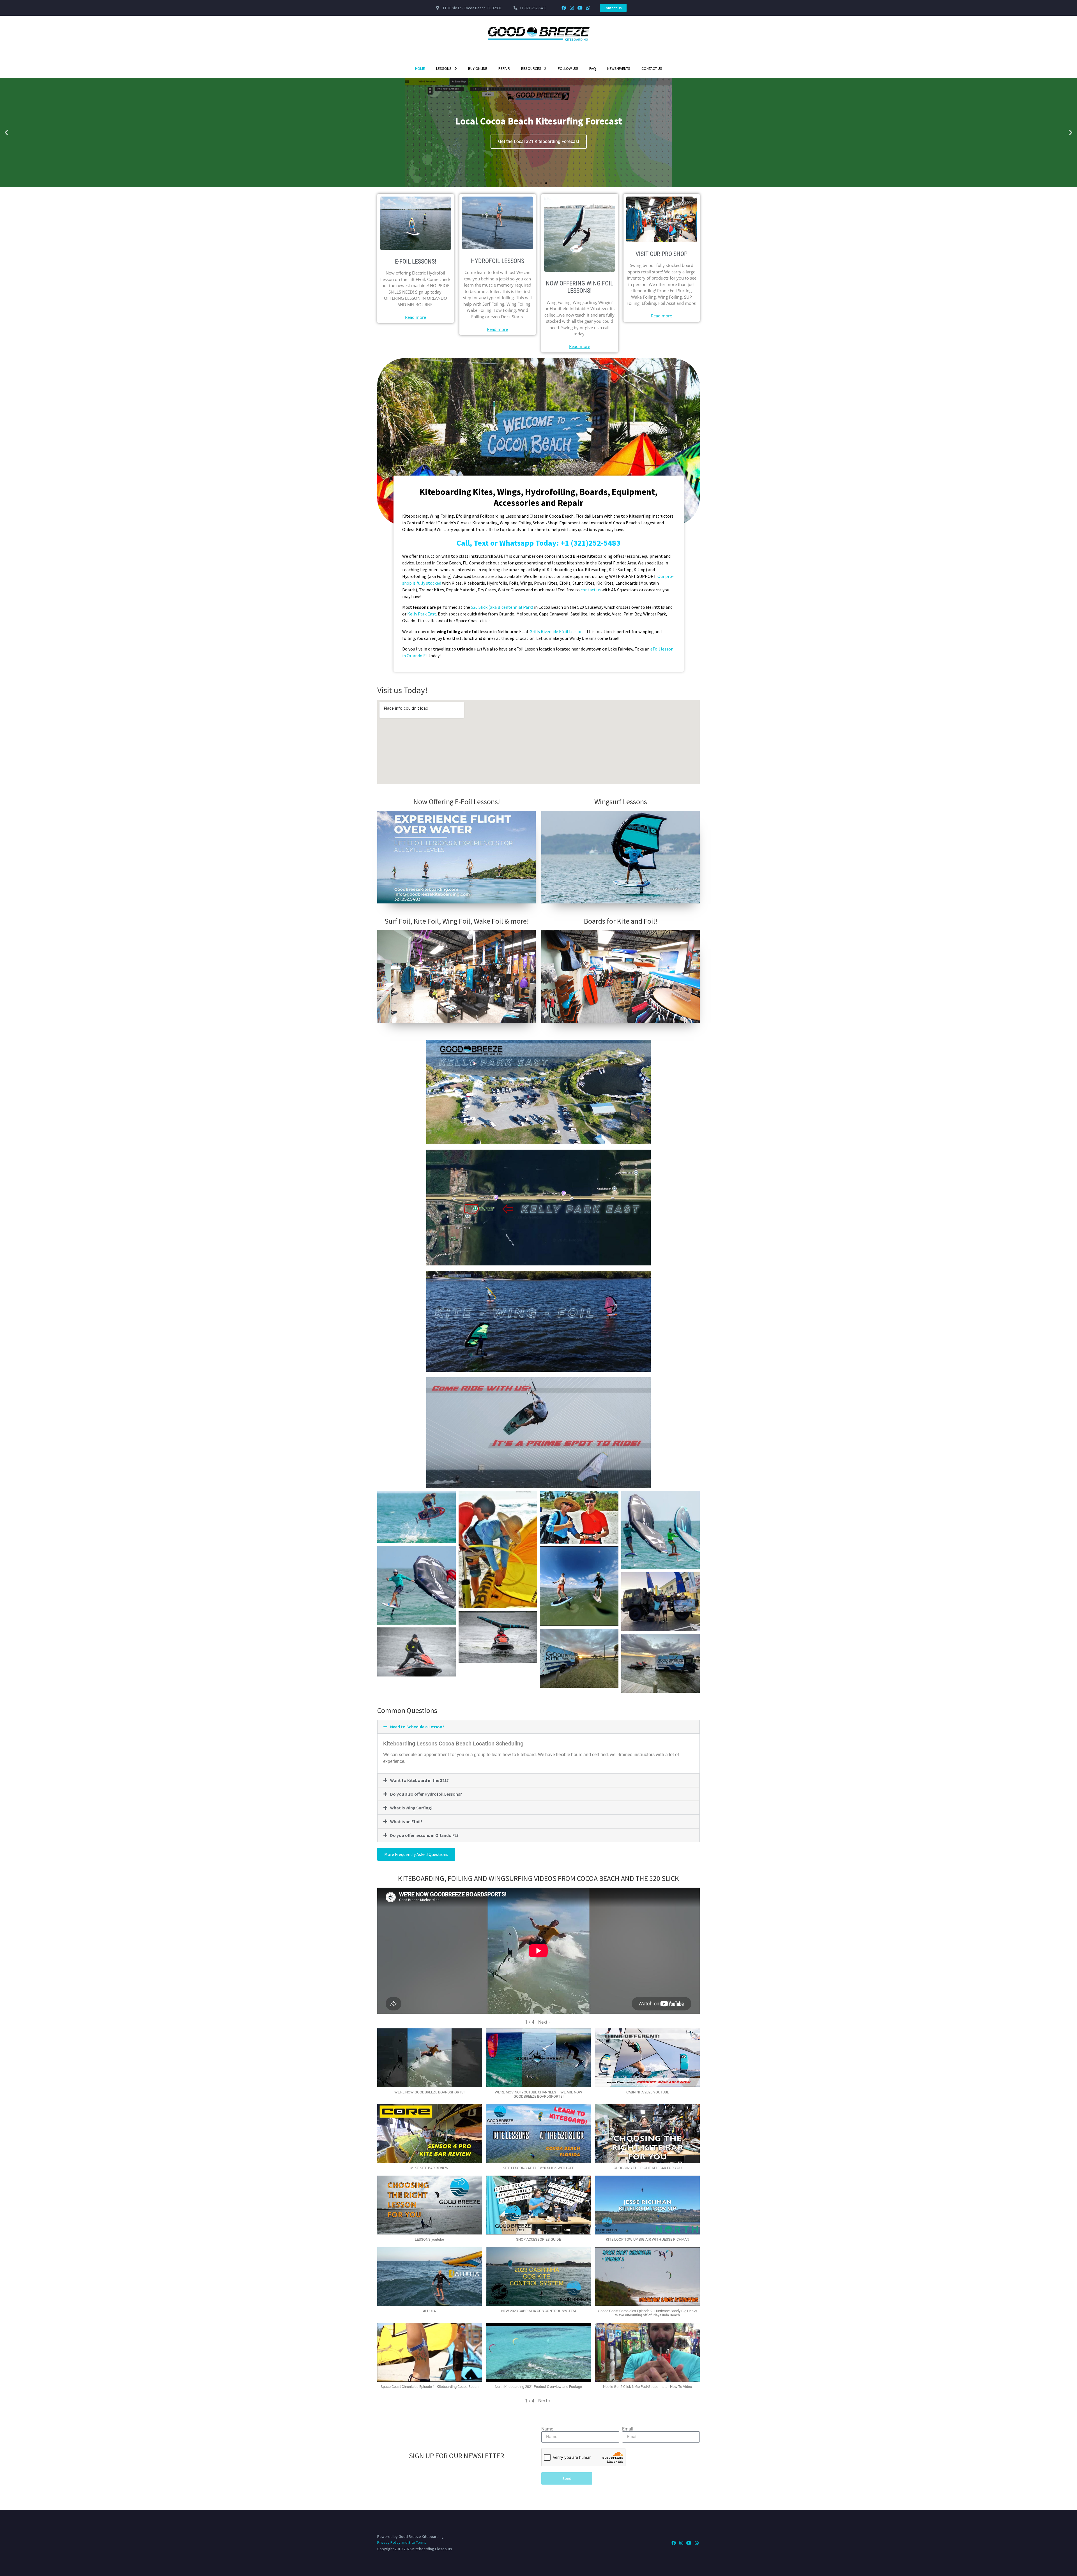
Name (547, 2429)
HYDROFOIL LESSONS (498, 261)
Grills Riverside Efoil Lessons (557, 631)
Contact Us (652, 68)
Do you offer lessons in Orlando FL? (424, 1835)
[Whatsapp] (588, 8)
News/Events (619, 68)
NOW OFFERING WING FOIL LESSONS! (579, 287)
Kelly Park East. (423, 614)
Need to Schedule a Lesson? (417, 1727)
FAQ (593, 68)
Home (420, 68)
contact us (591, 590)
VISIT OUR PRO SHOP (661, 254)
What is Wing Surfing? (411, 1808)
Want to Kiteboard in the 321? (419, 1780)
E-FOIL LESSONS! (416, 261)
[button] (6, 132)
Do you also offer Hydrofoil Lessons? (426, 1794)
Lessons (444, 68)
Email (628, 2429)
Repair (504, 68)
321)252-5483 (597, 543)
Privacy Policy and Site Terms (402, 2542)
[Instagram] (572, 8)
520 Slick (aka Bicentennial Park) (502, 607)
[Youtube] (580, 8)
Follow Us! (568, 68)
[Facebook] (564, 8)
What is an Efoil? (406, 1821)
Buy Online (478, 68)
